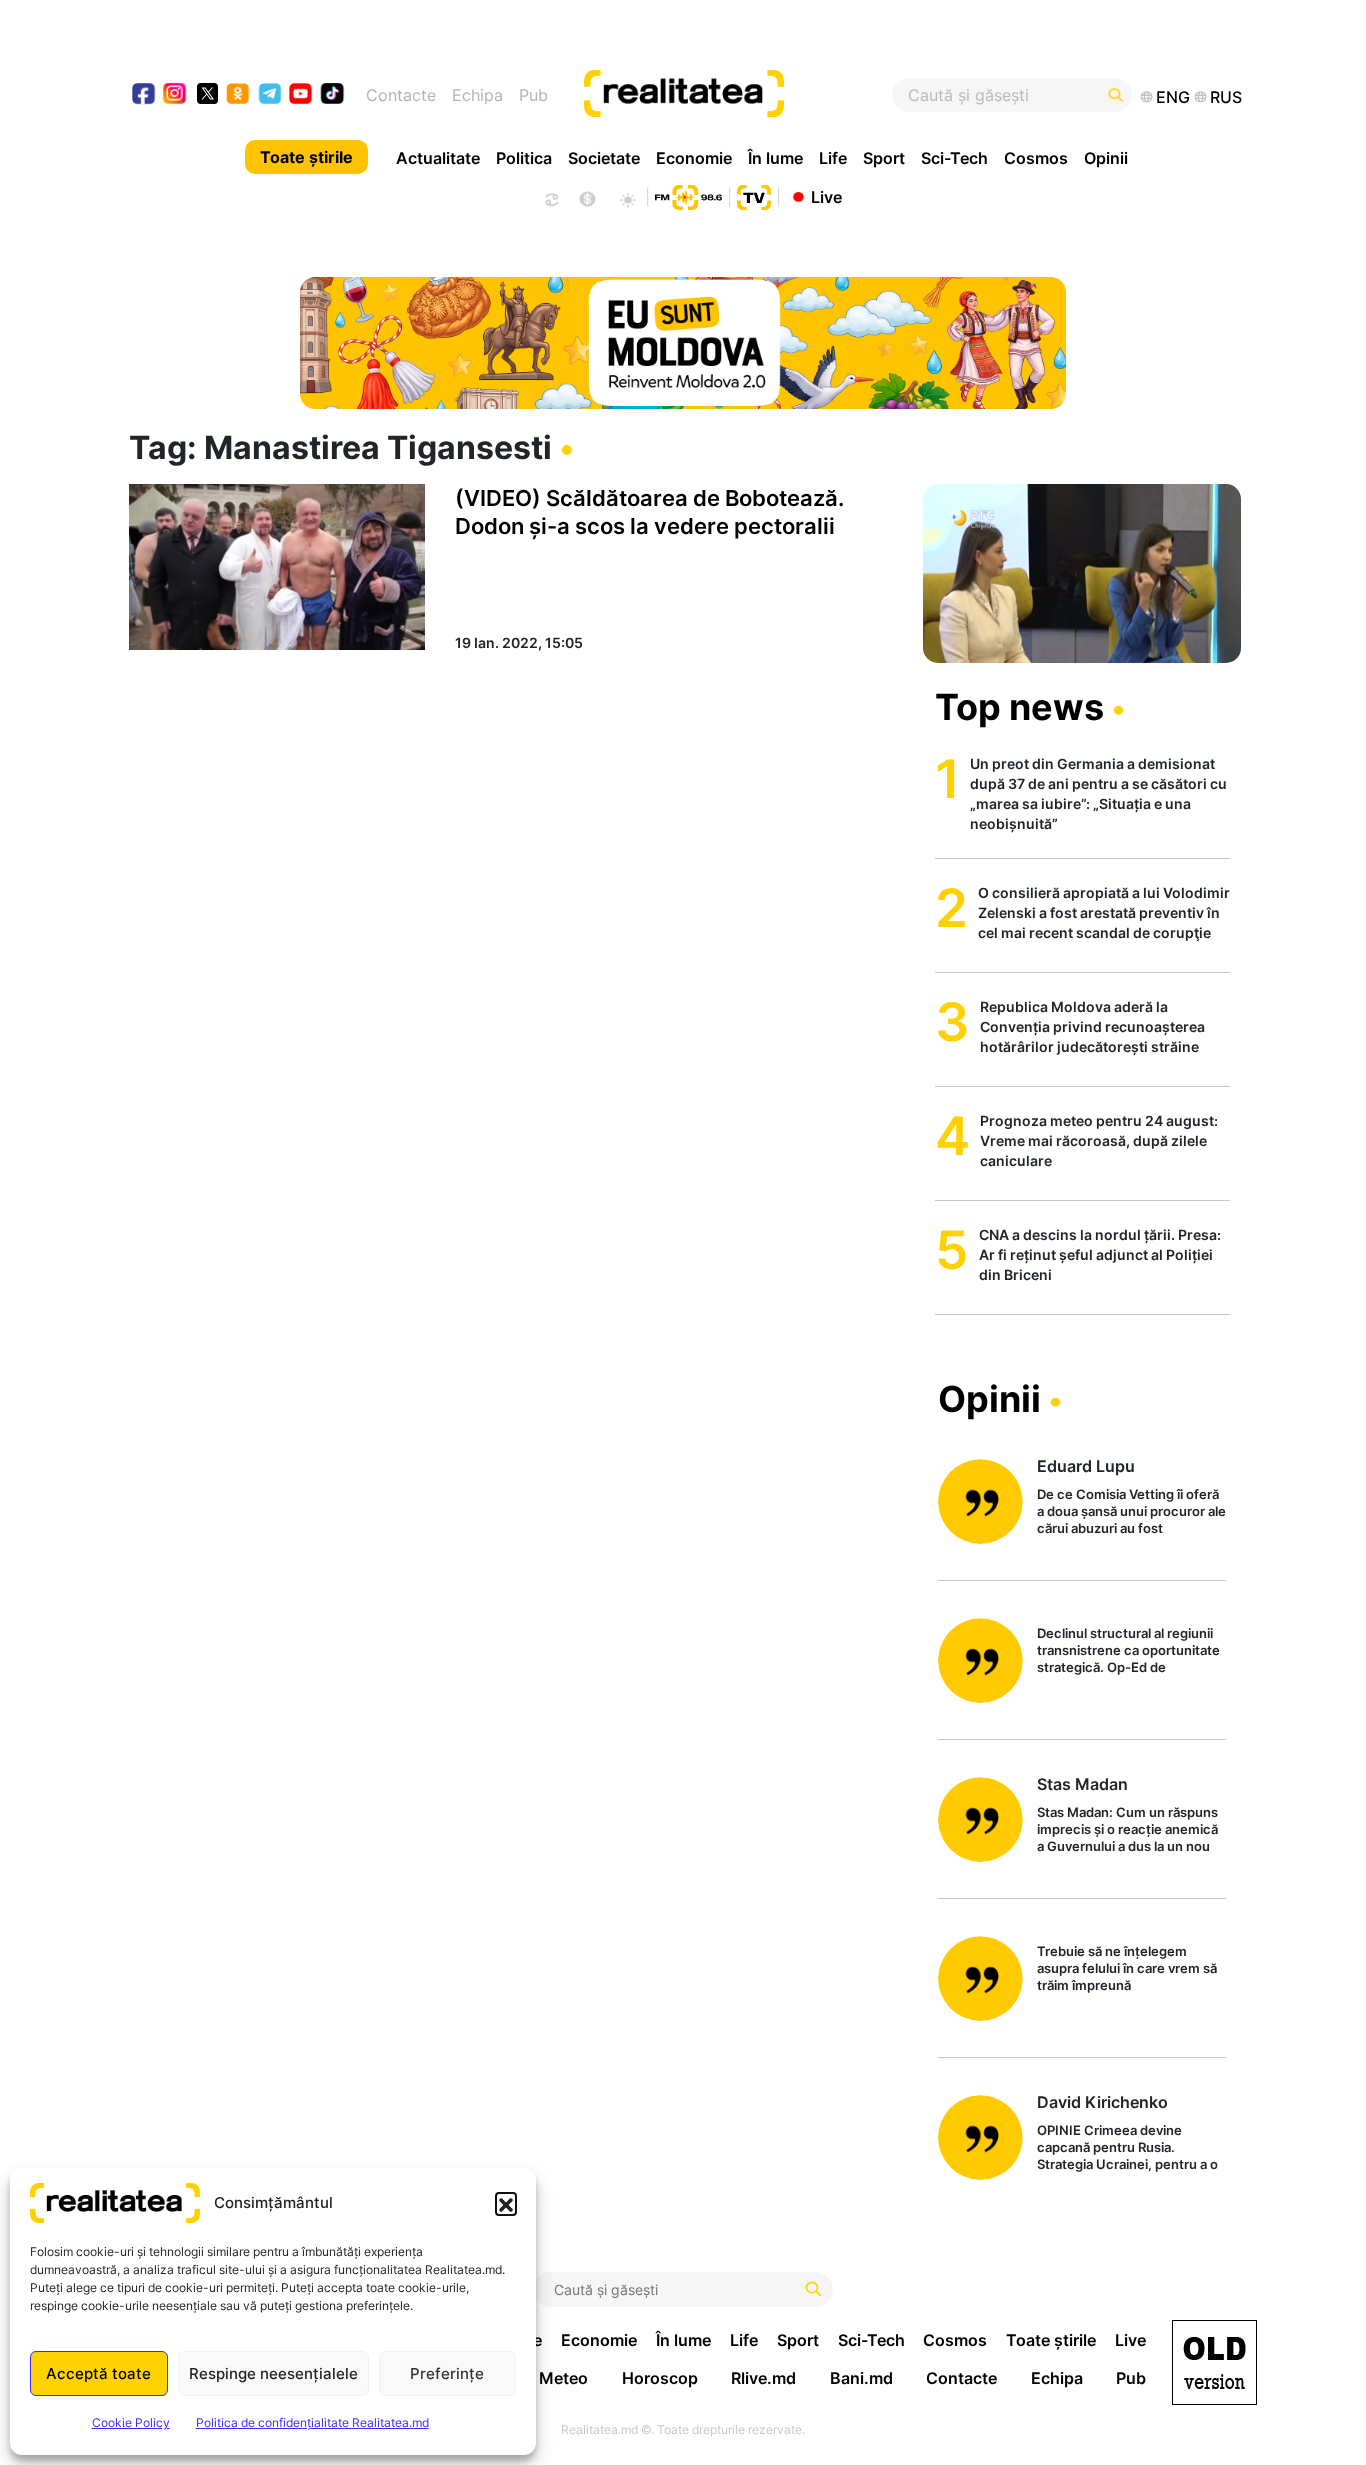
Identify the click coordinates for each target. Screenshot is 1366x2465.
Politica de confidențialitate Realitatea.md (312, 2422)
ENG (1173, 97)
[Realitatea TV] (754, 195)
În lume (775, 158)
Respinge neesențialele (273, 2373)
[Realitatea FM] (688, 195)
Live (826, 196)
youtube (301, 95)
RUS (1226, 97)
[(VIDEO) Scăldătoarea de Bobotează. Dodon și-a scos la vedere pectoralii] (277, 567)
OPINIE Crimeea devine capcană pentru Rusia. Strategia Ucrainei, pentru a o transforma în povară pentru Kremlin (1127, 2148)
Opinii (1106, 158)
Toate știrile (306, 157)
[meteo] (627, 197)
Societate (604, 158)
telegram (270, 95)
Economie (694, 158)
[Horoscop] (550, 197)
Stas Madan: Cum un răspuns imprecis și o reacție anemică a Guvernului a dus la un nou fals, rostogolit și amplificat (1127, 1830)
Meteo (563, 2378)
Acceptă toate (98, 2373)
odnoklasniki (238, 95)
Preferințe (447, 2373)
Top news (1019, 707)
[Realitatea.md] (1214, 2362)
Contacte (401, 95)
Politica (524, 158)
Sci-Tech (954, 158)
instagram (175, 95)
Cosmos (1036, 158)
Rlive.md (763, 2378)
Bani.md (861, 2378)
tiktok (332, 95)
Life (833, 158)
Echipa (477, 95)
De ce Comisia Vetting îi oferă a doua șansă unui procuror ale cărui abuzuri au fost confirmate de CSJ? (1131, 1512)
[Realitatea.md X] (207, 92)
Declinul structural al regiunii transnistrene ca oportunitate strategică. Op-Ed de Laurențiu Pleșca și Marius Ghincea (1128, 1651)
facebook (144, 95)
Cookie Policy (131, 2422)
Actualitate (438, 158)
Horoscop (660, 2378)
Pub (533, 95)
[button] (506, 2203)
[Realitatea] (740, 95)
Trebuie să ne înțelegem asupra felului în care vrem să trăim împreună (1127, 1968)
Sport (884, 158)
